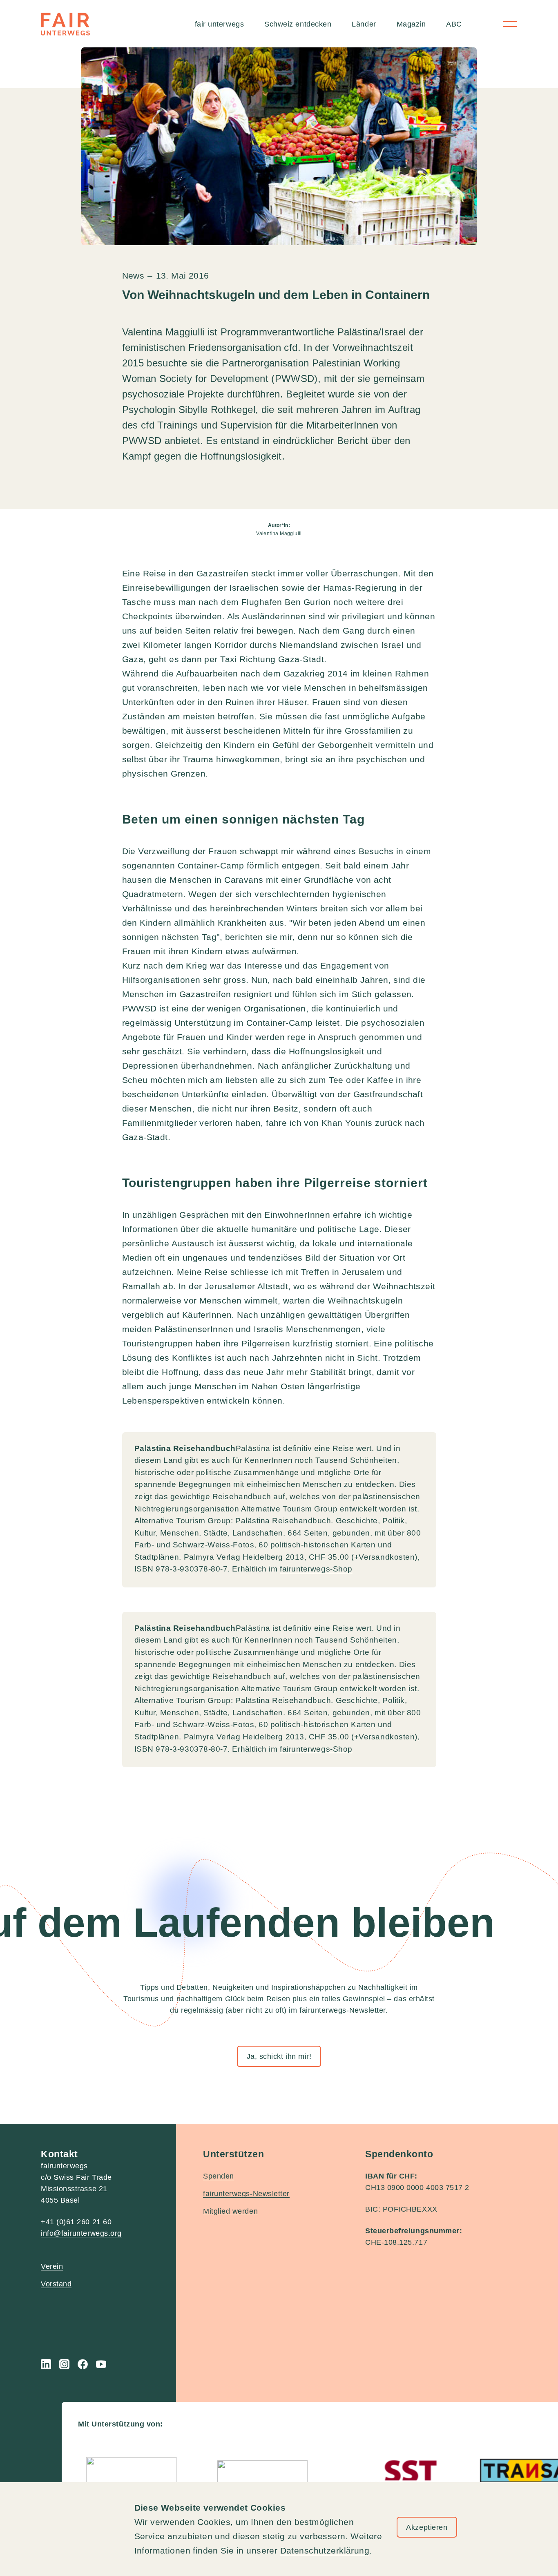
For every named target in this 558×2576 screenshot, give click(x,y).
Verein (52, 2266)
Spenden (219, 2176)
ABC (454, 24)
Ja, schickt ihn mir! (279, 2056)
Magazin (411, 24)
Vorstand (56, 2284)
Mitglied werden (230, 2211)
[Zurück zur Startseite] (65, 24)
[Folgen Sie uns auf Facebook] (83, 2364)
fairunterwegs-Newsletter (246, 2194)
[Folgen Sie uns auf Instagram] (64, 2364)
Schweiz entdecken (298, 24)
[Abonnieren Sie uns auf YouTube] (101, 2364)
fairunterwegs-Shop (316, 1569)
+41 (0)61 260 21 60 (76, 2222)
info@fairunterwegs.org (81, 2233)
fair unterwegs (220, 24)
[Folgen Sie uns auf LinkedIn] (46, 2364)
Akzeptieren (427, 2527)
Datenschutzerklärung (325, 2550)
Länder (364, 24)
